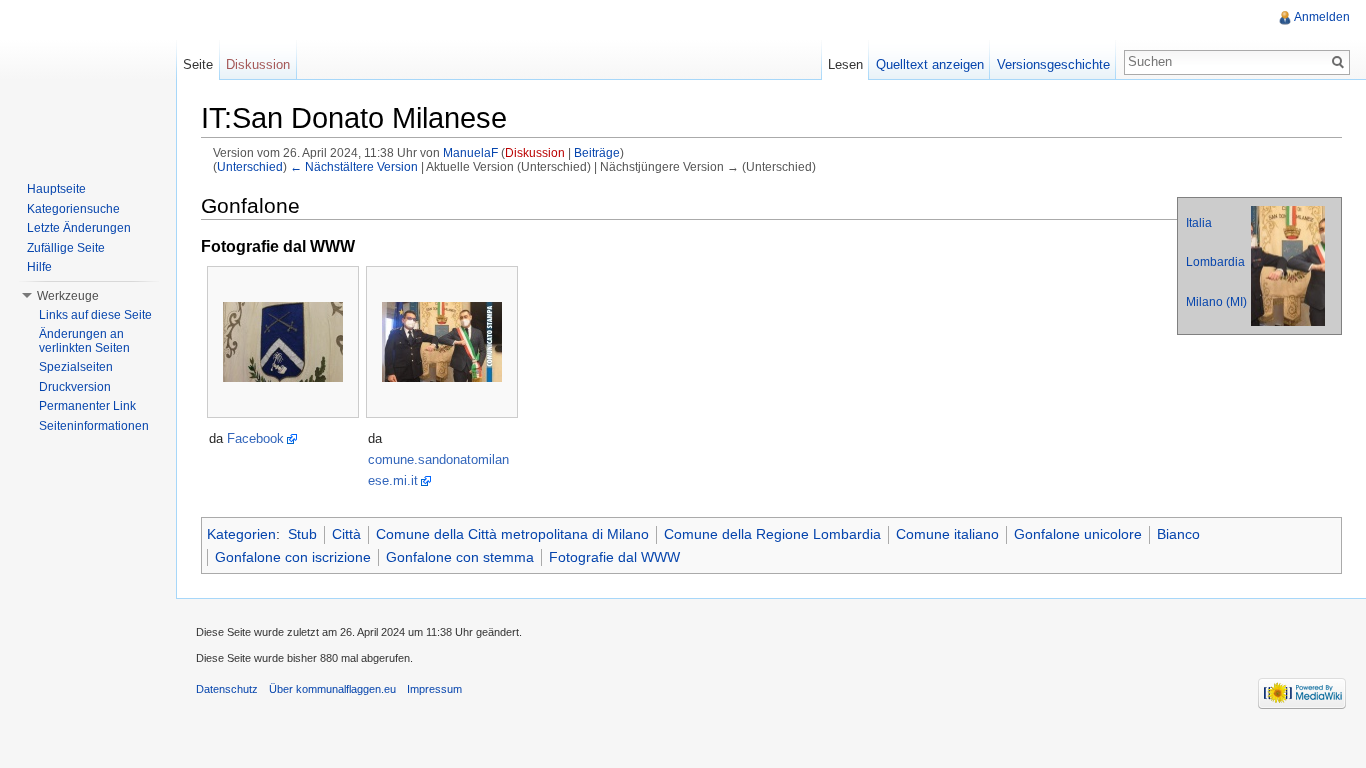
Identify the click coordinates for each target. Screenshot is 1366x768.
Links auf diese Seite (95, 315)
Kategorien (241, 534)
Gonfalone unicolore (1078, 534)
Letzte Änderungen (79, 228)
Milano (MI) (1216, 302)
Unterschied (250, 166)
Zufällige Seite (66, 248)
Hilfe (39, 267)
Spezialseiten (76, 367)
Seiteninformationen (94, 426)
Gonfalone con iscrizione (293, 557)
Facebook (255, 438)
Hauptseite (56, 189)
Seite (198, 64)
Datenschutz (227, 689)
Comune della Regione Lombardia (772, 534)
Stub (302, 534)
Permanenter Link (87, 406)
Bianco (1178, 534)
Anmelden (1322, 17)
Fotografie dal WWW (614, 557)
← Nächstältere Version (354, 166)
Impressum (434, 689)
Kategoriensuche (73, 209)
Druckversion (75, 387)
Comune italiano (947, 534)
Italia (1199, 223)
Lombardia (1215, 262)
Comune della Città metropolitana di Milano (512, 534)
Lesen (845, 64)
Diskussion (535, 152)
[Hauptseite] (88, 80)
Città (346, 534)
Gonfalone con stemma (460, 557)
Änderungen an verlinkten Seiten (84, 341)
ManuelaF (470, 152)
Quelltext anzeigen (930, 64)
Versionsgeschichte (1053, 64)
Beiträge (597, 152)
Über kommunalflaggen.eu (332, 689)
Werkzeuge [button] (68, 296)
